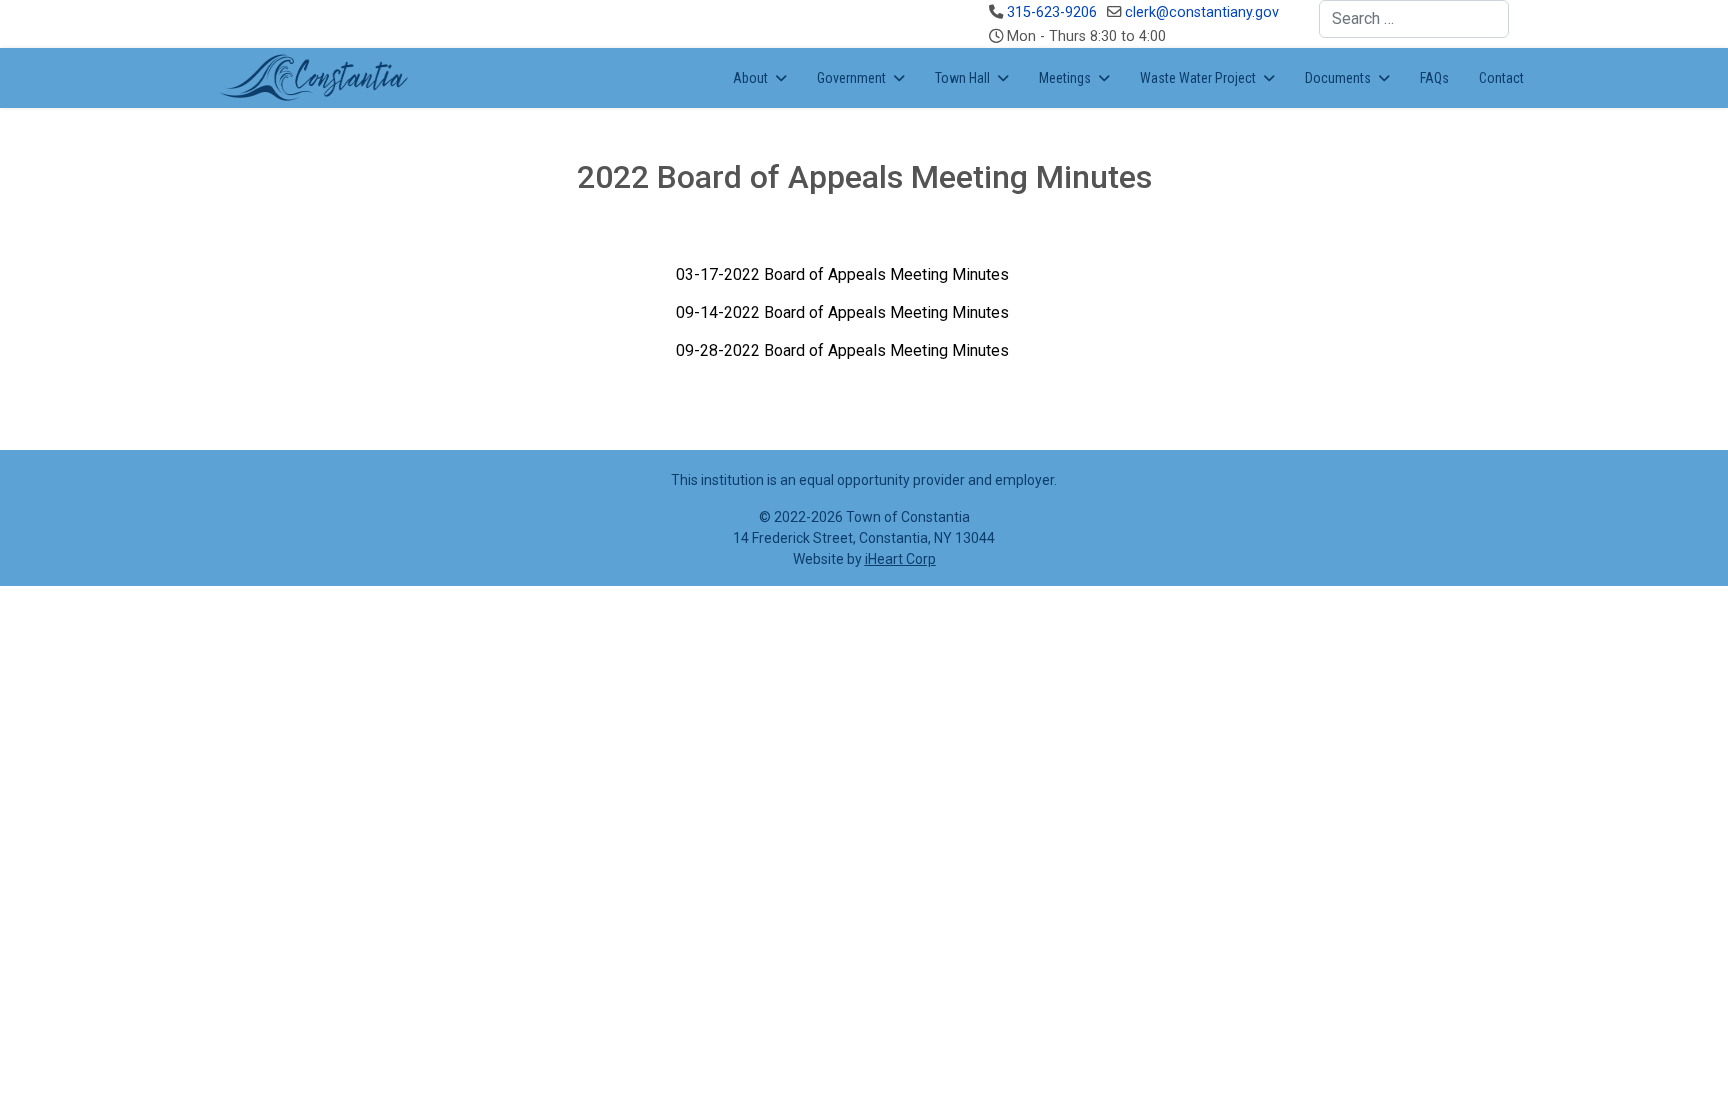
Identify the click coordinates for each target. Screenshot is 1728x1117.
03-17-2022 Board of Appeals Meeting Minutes (842, 274)
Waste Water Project (1198, 78)
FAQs (1434, 78)
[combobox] (1414, 19)
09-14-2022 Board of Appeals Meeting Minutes (842, 312)
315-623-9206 (1052, 12)
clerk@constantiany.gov (1202, 12)
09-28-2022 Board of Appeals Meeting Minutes (842, 350)
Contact (1501, 78)
